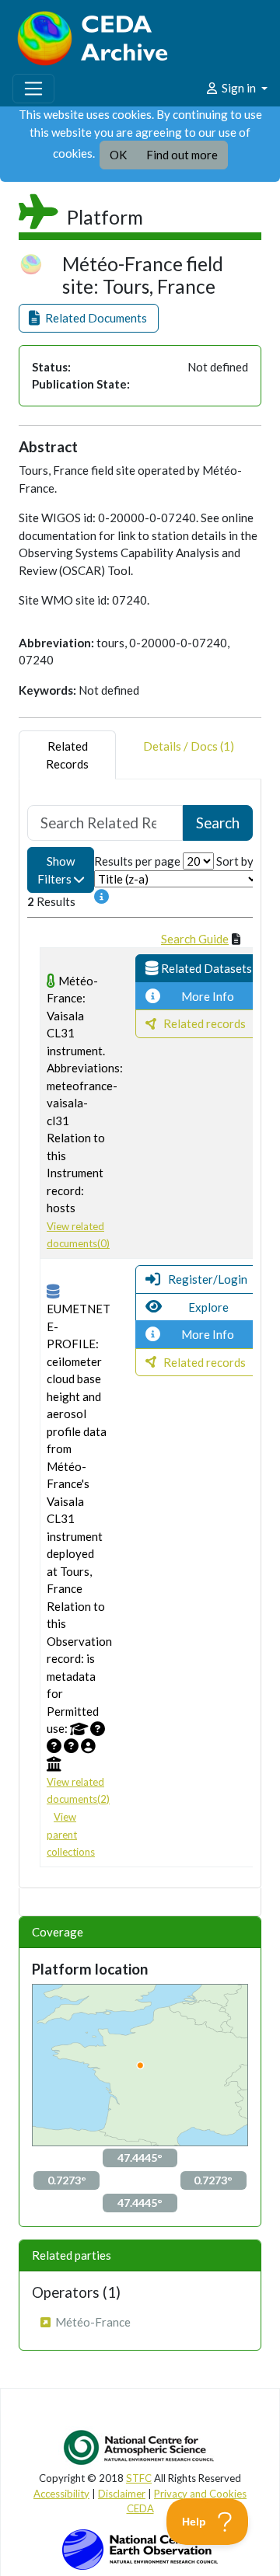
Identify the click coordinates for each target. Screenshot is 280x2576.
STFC (139, 2478)
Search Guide (195, 939)
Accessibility (61, 2494)
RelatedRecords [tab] (67, 755)
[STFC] (140, 2548)
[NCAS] (140, 2447)
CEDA (140, 2508)
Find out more (182, 155)
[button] (89, 318)
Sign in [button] (239, 88)
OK (118, 155)
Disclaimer (122, 2494)
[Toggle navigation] (33, 89)
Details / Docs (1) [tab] (189, 746)
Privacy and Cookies (200, 2494)
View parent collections (71, 1834)
